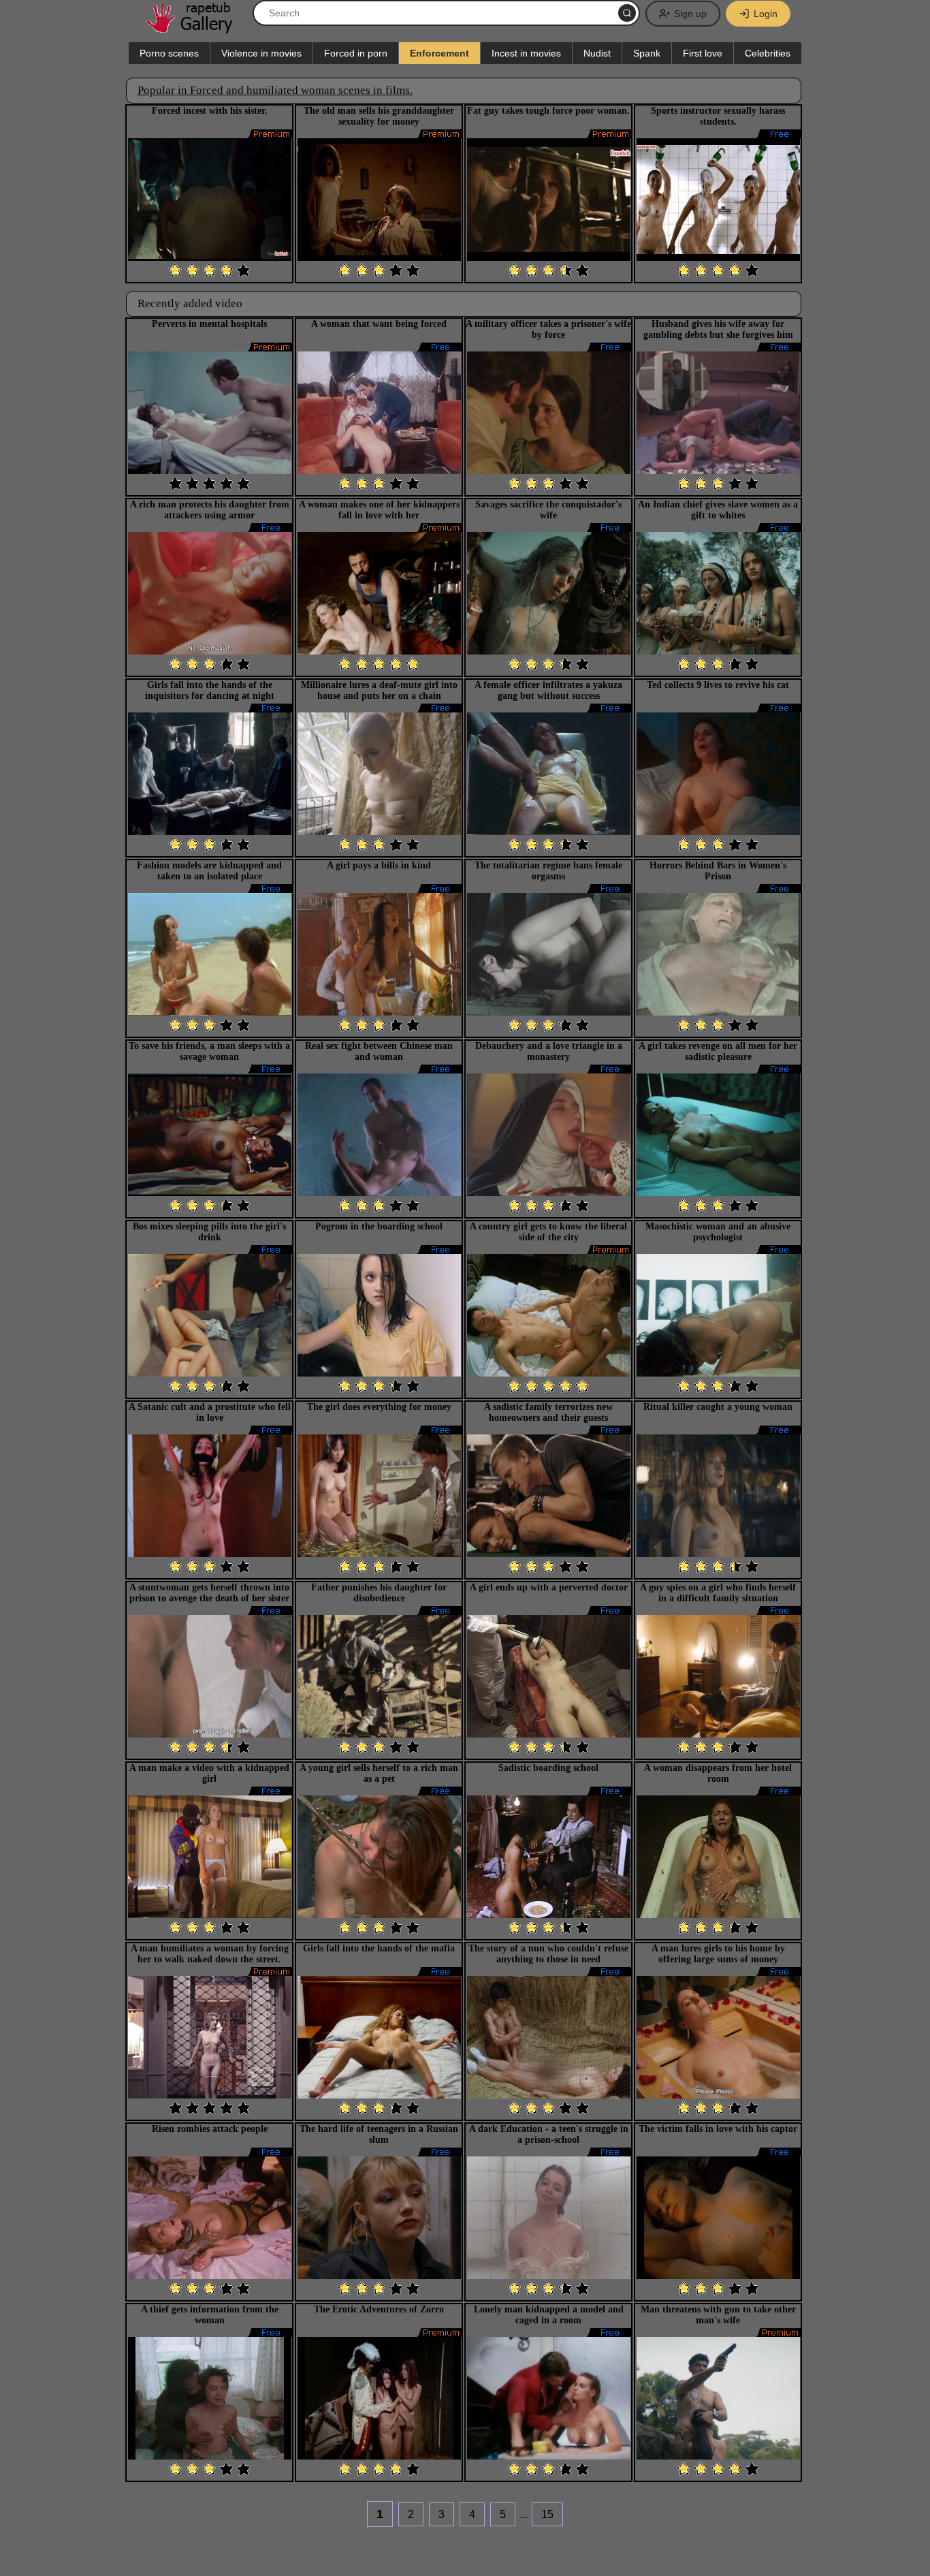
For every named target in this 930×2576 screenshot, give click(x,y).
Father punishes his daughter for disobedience (379, 1593)
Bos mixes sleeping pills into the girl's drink (209, 1232)
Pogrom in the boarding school (379, 1226)
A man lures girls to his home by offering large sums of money (718, 1954)
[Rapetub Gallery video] (196, 28)
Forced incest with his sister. (210, 111)
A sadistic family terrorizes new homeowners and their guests (548, 1412)
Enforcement (439, 53)
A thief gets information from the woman (210, 2315)
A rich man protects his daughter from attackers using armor (210, 510)
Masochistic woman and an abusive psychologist (718, 1232)
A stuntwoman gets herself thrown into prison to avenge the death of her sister (209, 1593)
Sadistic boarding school (548, 1768)
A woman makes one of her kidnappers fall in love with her (379, 510)
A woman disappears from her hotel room (718, 1773)
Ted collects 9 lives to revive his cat (718, 685)
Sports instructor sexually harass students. (718, 116)
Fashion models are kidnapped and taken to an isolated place (209, 871)
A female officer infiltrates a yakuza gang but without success (548, 690)
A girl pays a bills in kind (379, 865)
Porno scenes (169, 53)
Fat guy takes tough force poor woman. (548, 111)
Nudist (597, 53)
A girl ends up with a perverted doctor (549, 1587)
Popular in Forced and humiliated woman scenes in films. (275, 90)
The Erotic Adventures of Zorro (379, 2309)
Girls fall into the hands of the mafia (379, 1948)
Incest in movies (526, 53)
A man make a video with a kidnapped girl (209, 1773)
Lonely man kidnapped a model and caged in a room (549, 2315)
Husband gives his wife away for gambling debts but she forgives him (718, 329)
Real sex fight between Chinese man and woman (379, 1051)
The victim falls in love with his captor (718, 2129)
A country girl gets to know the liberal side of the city (548, 1232)
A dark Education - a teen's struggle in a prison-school (549, 2134)
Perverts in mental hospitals (209, 324)
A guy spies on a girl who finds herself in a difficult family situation (718, 1593)
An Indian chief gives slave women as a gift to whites (718, 510)
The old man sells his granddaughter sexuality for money (379, 116)
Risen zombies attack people (210, 2129)
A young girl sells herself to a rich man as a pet (379, 1773)
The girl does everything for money (379, 1407)
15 (547, 2514)
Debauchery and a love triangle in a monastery (549, 1051)
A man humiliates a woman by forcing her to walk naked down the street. (210, 1954)
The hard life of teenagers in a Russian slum (379, 2134)
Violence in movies (261, 53)
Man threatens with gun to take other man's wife (718, 2315)
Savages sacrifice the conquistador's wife (548, 510)
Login (766, 14)
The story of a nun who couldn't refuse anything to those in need (548, 1954)
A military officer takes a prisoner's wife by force (548, 329)
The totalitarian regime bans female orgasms (548, 871)
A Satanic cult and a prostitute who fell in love (210, 1412)
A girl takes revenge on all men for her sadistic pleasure (718, 1051)
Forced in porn (356, 53)
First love (703, 53)
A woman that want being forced (379, 324)
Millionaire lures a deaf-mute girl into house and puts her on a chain (379, 690)
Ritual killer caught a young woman (718, 1407)
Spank (647, 53)
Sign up (690, 14)
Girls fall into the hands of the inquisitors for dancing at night (210, 690)
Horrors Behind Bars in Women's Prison (718, 871)
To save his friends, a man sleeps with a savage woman (209, 1051)
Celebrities (768, 53)
